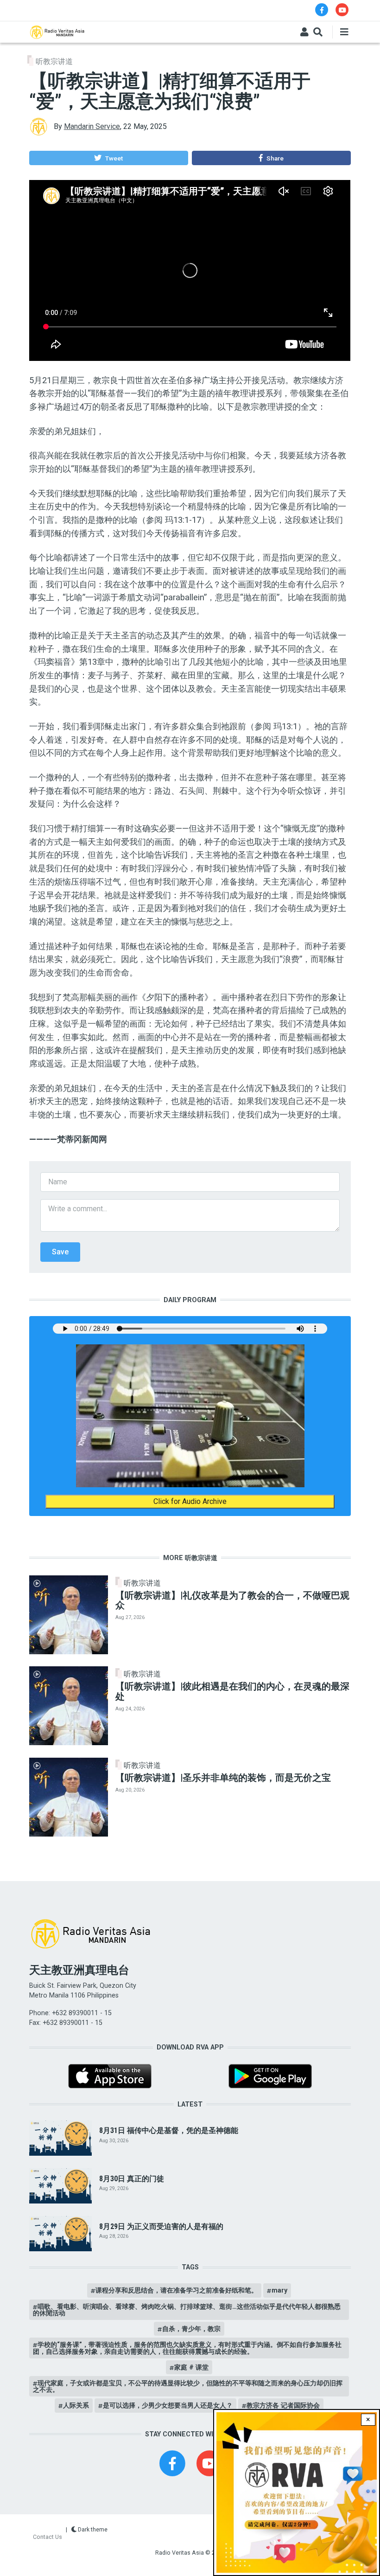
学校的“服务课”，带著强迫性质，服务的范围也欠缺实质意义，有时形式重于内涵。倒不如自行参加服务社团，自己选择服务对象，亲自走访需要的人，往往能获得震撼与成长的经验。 (187, 2348)
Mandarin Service (92, 126)
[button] (108, 158)
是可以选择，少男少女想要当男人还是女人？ (168, 2405)
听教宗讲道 (54, 61)
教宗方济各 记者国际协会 (283, 2405)
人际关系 (76, 2405)
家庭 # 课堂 (191, 2367)
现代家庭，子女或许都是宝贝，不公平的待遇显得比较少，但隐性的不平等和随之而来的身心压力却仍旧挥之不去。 (188, 2386)
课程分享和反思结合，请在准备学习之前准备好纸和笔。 (177, 2290)
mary (279, 2290)
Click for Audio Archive (190, 1501)
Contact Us (47, 2537)
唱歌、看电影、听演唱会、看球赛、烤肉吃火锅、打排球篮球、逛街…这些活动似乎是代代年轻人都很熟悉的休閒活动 (187, 2310)
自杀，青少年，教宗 (191, 2329)
